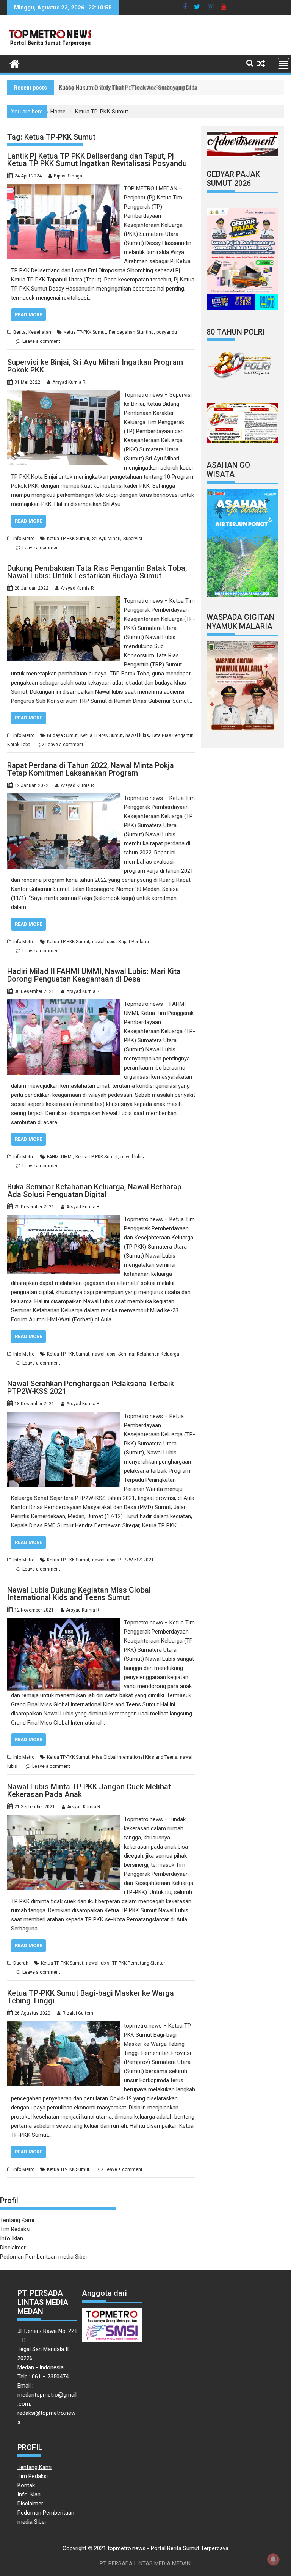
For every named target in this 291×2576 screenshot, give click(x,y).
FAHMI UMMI (60, 1157)
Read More (28, 315)
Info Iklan (12, 2238)
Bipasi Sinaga (68, 176)
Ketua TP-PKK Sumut (85, 332)
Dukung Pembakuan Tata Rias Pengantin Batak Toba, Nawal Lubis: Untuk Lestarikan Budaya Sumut (97, 572)
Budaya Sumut (62, 735)
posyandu (167, 332)
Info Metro (24, 539)
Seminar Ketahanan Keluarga (149, 1354)
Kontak (26, 2485)
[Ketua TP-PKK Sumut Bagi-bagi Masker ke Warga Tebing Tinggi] (64, 2026)
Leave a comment (41, 341)
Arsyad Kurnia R (69, 382)
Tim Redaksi (15, 2229)
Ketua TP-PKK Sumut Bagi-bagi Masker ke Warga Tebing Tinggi (91, 1997)
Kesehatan (40, 332)
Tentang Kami (17, 2220)
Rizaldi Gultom (78, 2013)
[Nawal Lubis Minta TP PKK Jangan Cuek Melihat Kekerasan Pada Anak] (64, 1819)
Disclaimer (13, 2248)
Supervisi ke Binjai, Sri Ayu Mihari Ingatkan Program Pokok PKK (95, 366)
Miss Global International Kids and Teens (135, 1757)
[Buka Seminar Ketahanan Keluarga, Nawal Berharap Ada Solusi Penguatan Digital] (64, 1219)
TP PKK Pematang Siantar (139, 1963)
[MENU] (283, 63)
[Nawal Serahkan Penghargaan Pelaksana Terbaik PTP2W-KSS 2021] (64, 1416)
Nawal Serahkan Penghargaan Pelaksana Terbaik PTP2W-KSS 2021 (91, 1387)
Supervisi (133, 539)
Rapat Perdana (134, 942)
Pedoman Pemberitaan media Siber (44, 2257)
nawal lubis (137, 735)
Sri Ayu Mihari (106, 539)
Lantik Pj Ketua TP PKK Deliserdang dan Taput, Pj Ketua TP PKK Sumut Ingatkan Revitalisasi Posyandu (97, 160)
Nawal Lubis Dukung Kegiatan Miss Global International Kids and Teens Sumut (79, 1594)
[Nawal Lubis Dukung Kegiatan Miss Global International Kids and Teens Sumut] (64, 1623)
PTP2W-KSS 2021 (136, 1560)
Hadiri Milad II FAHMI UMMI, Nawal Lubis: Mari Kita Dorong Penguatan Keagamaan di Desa (94, 975)
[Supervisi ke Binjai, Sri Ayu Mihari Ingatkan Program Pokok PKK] (64, 395)
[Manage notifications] (273, 2559)
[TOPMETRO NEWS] (15, 63)
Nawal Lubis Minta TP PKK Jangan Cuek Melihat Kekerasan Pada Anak (89, 1791)
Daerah (21, 1963)
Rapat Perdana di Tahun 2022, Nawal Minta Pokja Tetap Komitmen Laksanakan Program (91, 769)
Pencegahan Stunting (131, 332)
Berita (20, 332)
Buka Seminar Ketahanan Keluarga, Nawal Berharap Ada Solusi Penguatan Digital (94, 1191)
